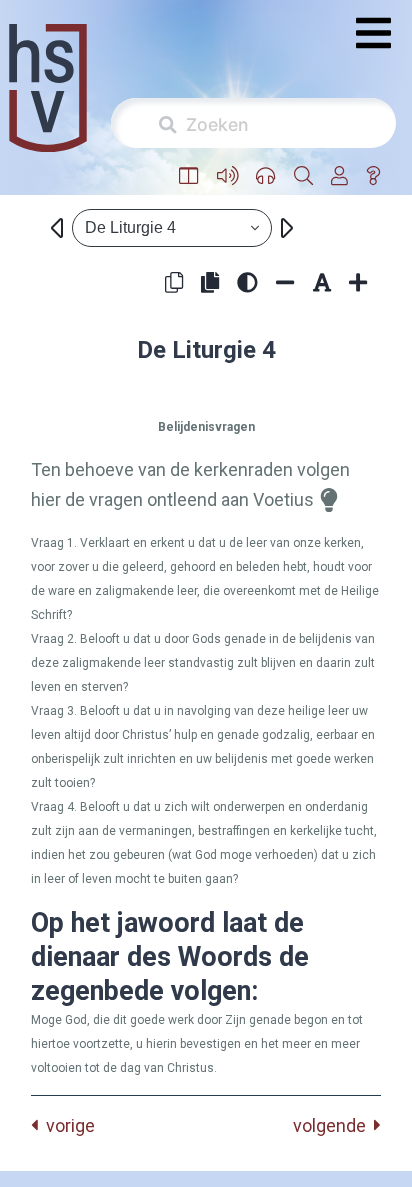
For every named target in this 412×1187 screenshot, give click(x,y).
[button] (189, 176)
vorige (66, 1125)
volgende (333, 1125)
